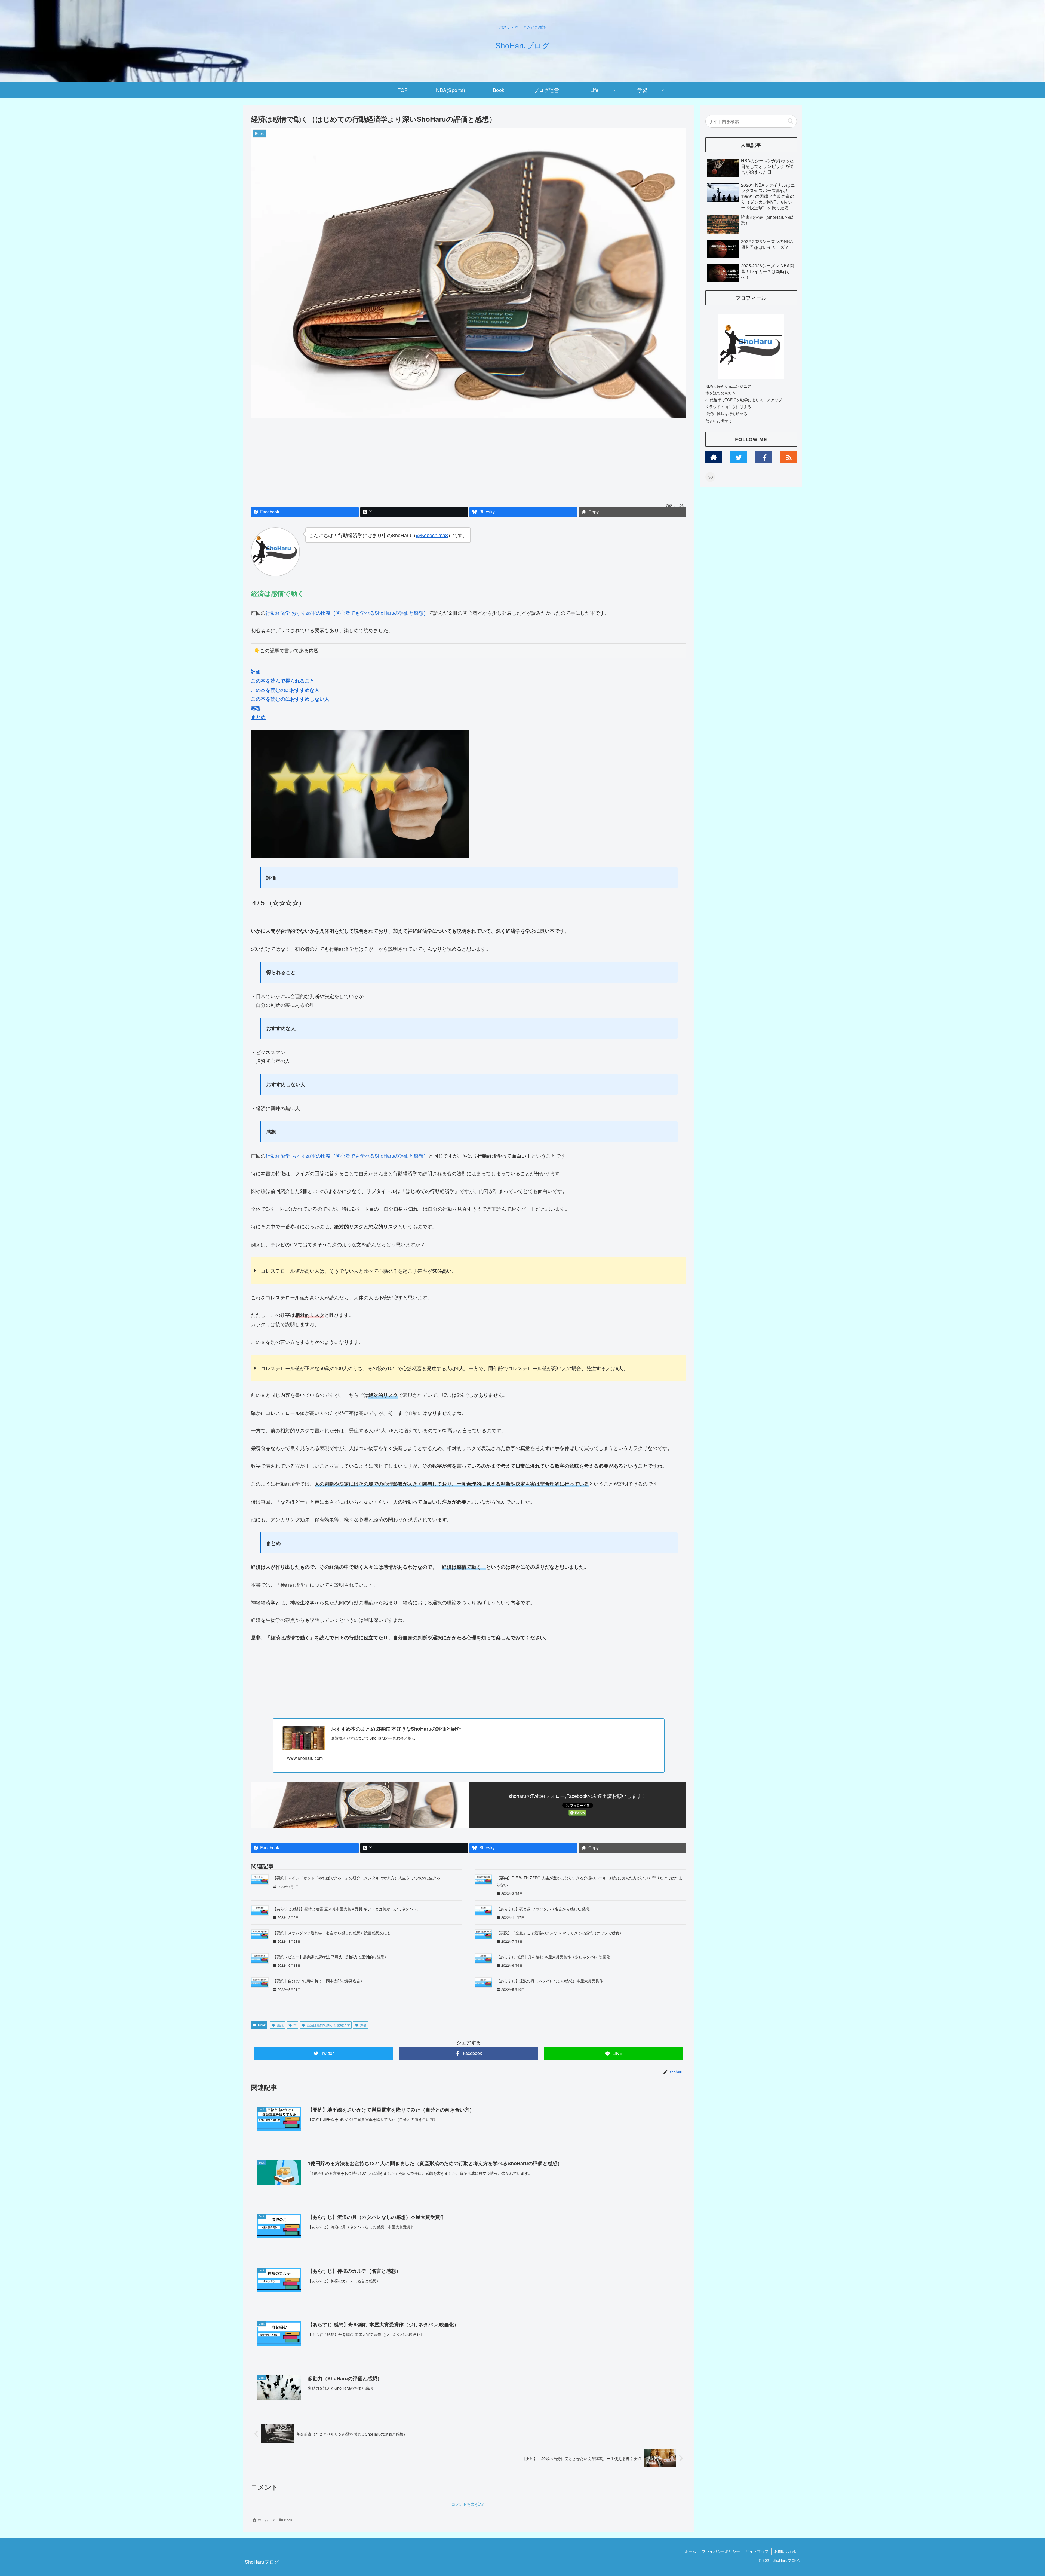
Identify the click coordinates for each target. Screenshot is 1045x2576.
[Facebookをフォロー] (764, 457)
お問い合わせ (786, 2551)
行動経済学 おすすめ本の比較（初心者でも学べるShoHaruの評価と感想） (347, 613)
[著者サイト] (714, 457)
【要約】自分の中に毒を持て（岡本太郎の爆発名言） (318, 1981)
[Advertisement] (469, 462)
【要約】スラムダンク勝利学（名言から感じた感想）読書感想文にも (332, 1933)
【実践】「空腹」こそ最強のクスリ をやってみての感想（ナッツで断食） (560, 1933)
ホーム (690, 2551)
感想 (256, 708)
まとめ (258, 717)
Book (262, 2025)
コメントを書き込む (469, 2504)
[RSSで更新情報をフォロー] (789, 457)
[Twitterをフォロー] (739, 457)
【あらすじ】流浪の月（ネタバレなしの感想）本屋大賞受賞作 (550, 1981)
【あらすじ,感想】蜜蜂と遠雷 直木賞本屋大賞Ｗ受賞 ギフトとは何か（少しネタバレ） (347, 1909)
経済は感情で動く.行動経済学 (328, 2025)
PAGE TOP (1018, 2494)
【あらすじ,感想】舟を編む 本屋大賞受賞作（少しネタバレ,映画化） (555, 1957)
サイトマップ (757, 2551)
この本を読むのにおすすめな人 (285, 690)
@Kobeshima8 (432, 535)
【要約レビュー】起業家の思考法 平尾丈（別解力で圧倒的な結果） (330, 1957)
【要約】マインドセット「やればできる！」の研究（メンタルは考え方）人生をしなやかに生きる (356, 1878)
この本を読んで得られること (283, 681)
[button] (790, 121)
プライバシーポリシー (721, 2551)
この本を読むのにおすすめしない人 (290, 699)
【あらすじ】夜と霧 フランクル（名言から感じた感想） (545, 1909)
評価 (256, 672)
